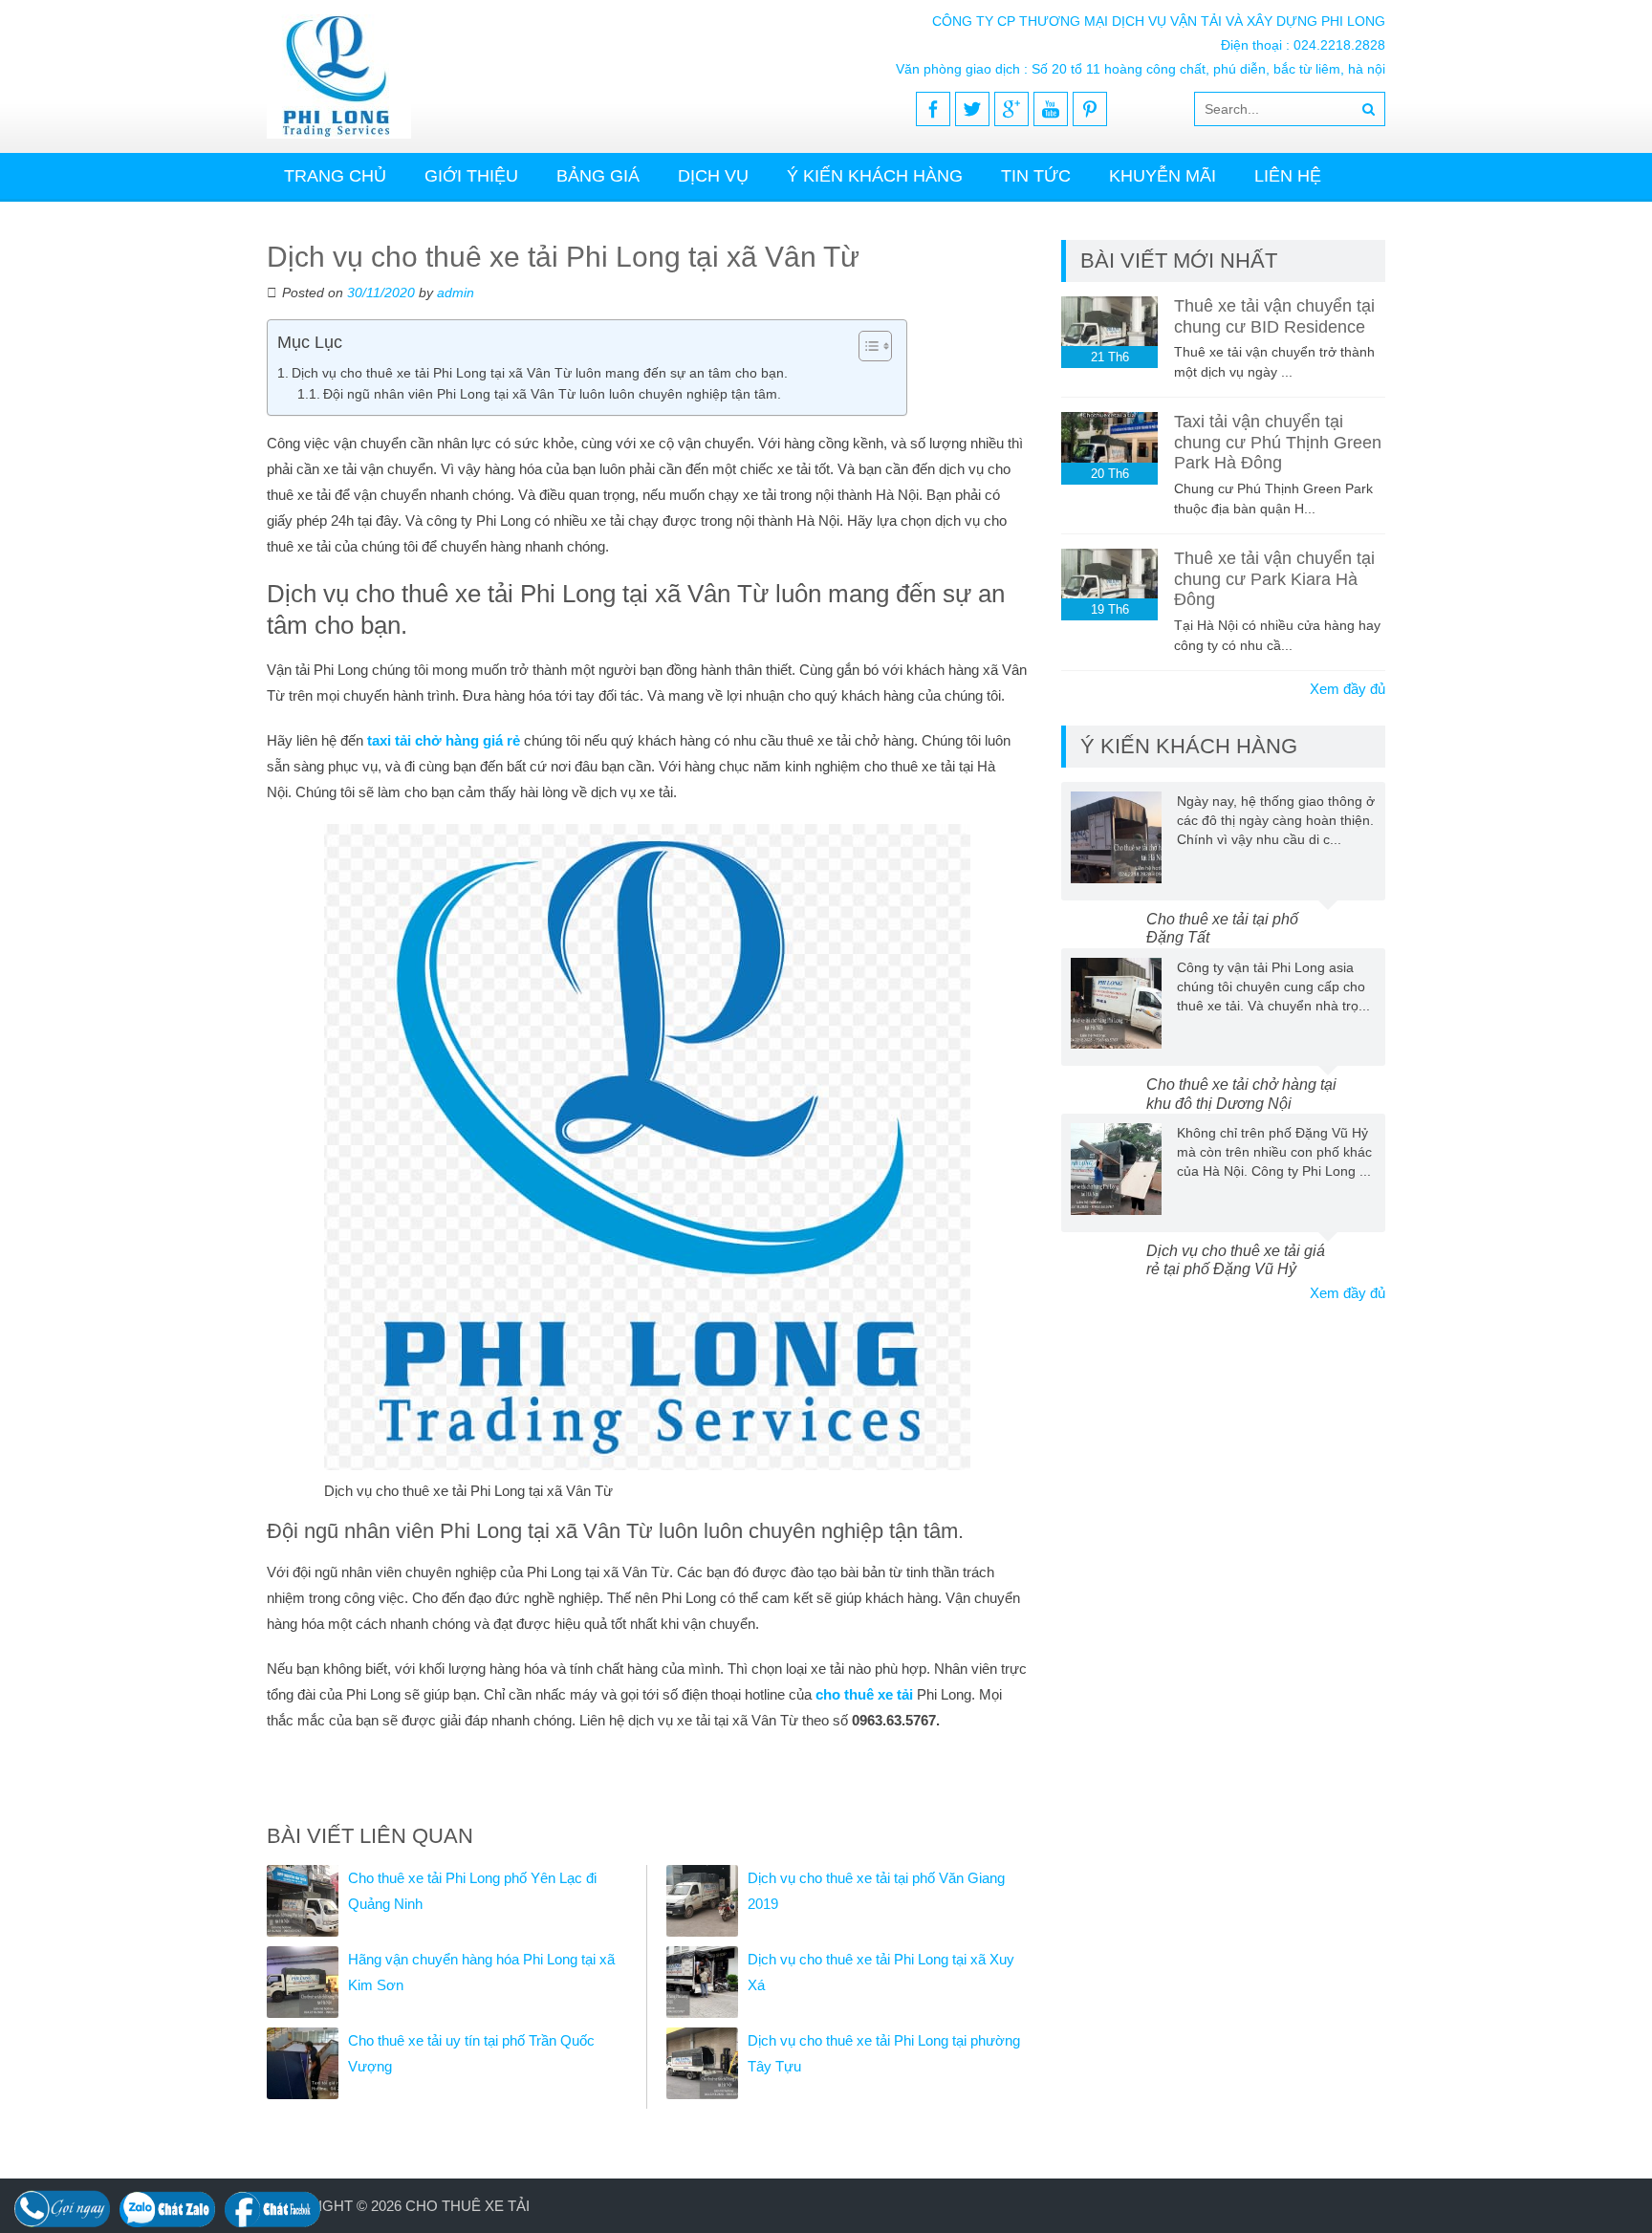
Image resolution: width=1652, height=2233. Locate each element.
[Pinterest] (1090, 109)
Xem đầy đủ (1348, 689)
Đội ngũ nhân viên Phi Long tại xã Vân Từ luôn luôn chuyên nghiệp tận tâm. (552, 394)
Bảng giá (598, 176)
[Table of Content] (875, 346)
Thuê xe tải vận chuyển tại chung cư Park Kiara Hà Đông (1274, 579)
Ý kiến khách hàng (875, 176)
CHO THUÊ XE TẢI (467, 2206)
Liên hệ (1288, 176)
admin (456, 293)
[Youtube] (1051, 109)
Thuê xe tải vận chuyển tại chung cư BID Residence (1274, 316)
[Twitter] (972, 109)
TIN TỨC (1036, 176)
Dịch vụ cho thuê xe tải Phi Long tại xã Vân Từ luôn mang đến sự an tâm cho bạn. (540, 373)
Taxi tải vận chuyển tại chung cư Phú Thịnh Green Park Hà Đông (1278, 442)
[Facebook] (933, 109)
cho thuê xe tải (866, 1694)
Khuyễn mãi (1163, 176)
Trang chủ (335, 176)
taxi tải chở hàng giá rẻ (446, 740)
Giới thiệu (471, 176)
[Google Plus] (1011, 109)
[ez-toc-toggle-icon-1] (866, 346)
